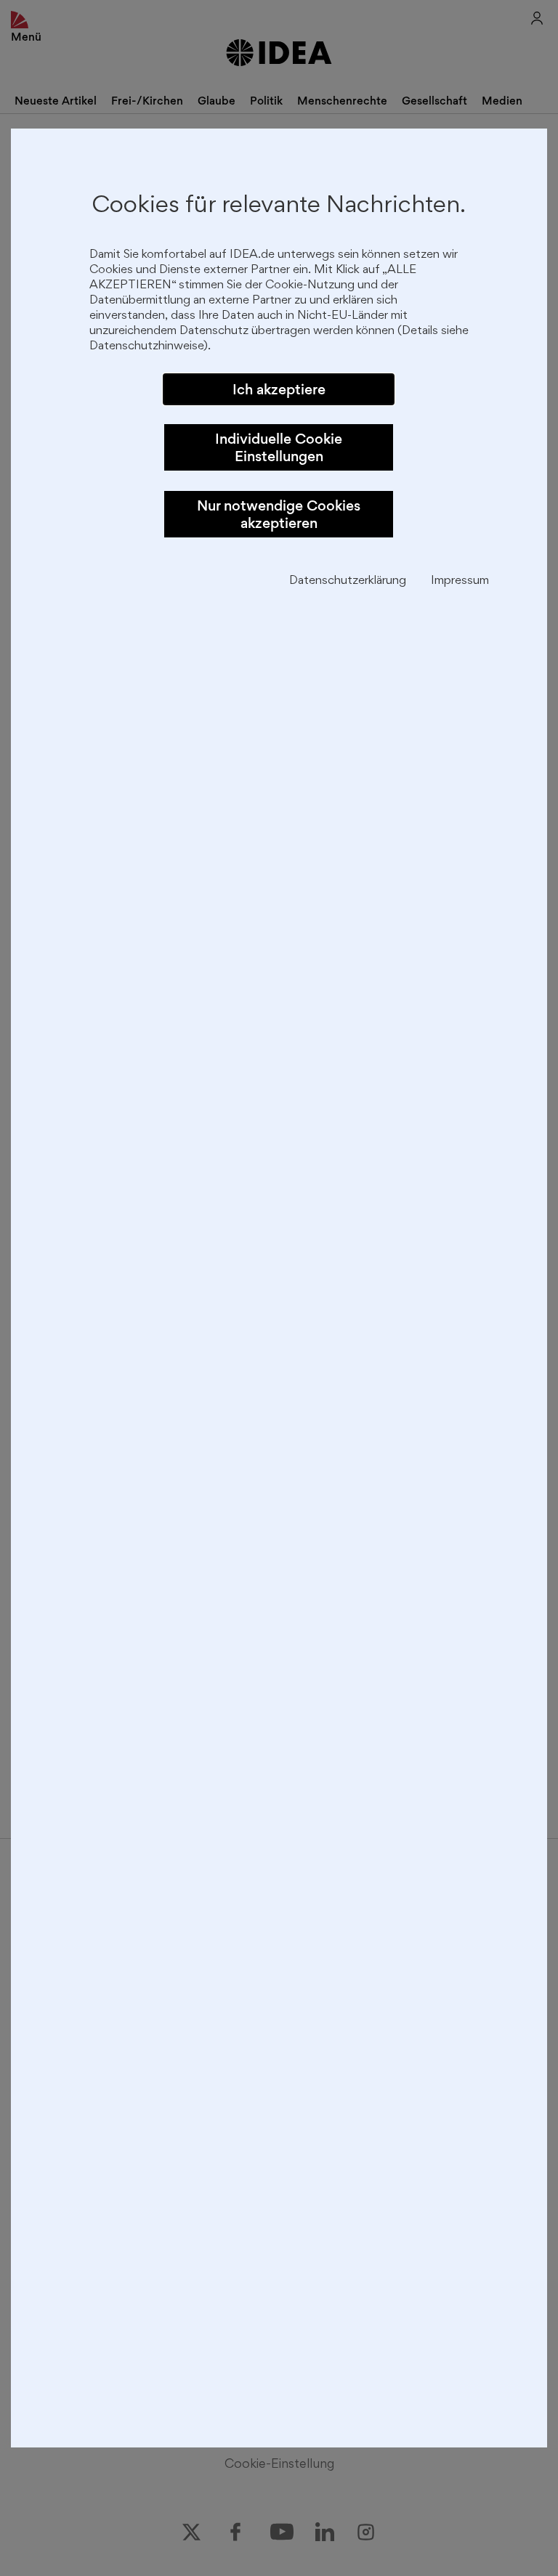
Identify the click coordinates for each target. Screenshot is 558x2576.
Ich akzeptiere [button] (279, 389)
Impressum (460, 581)
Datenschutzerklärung (348, 581)
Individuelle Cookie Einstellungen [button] (279, 447)
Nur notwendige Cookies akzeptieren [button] (279, 514)
